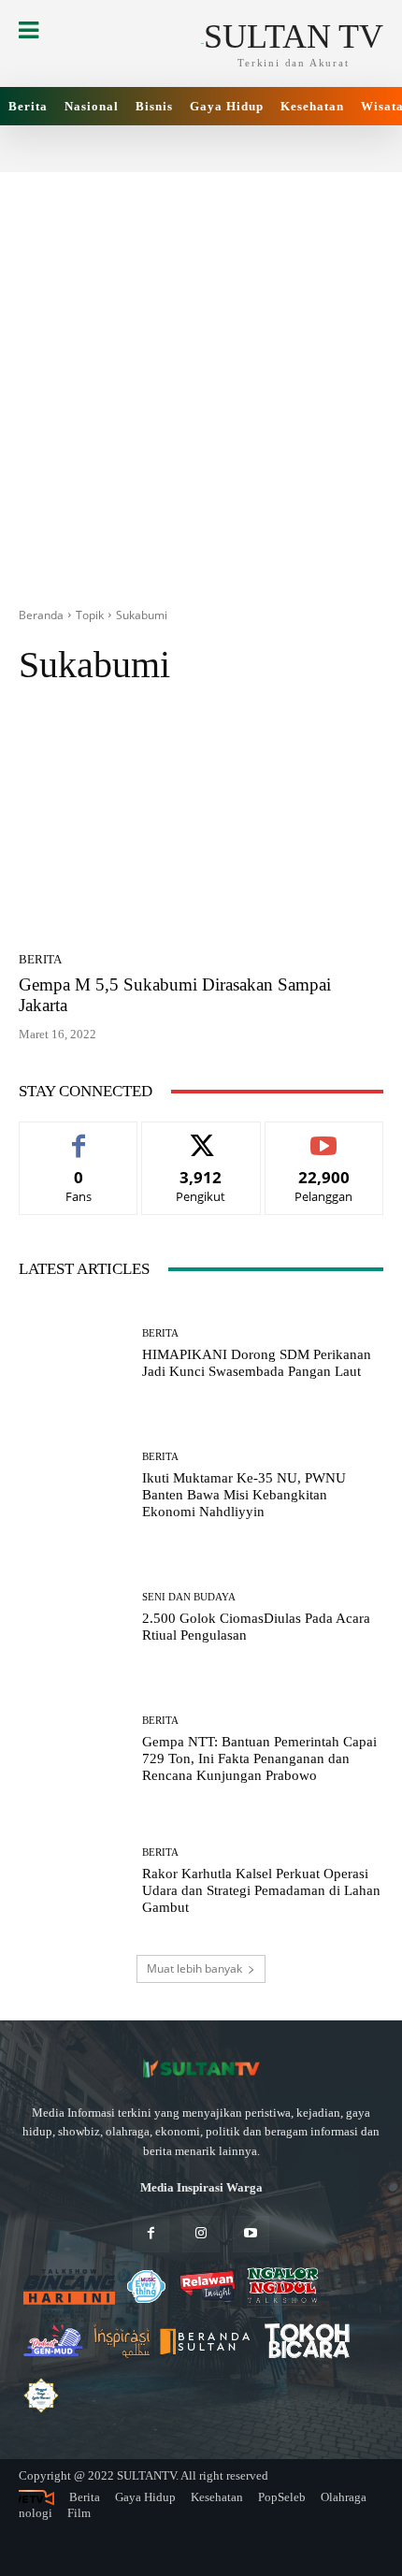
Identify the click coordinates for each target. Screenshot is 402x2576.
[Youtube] (251, 2234)
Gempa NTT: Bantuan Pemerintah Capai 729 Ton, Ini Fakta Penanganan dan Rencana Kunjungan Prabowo (259, 1758)
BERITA (40, 959)
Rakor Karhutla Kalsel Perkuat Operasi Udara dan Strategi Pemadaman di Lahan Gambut (261, 1890)
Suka (79, 1136)
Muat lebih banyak (194, 1968)
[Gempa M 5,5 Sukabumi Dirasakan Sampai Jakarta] (201, 825)
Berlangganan (324, 1136)
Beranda (41, 615)
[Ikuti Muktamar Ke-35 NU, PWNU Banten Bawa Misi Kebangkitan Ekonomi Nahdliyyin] (73, 1486)
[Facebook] (151, 2234)
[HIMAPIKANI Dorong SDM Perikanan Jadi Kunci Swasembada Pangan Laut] (73, 1354)
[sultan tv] (201, 2069)
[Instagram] (201, 2234)
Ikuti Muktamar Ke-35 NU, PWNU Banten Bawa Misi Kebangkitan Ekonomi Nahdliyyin (244, 1495)
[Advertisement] (201, 373)
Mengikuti (201, 1136)
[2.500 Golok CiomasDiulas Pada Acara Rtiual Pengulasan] (73, 1618)
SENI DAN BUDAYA (189, 1597)
